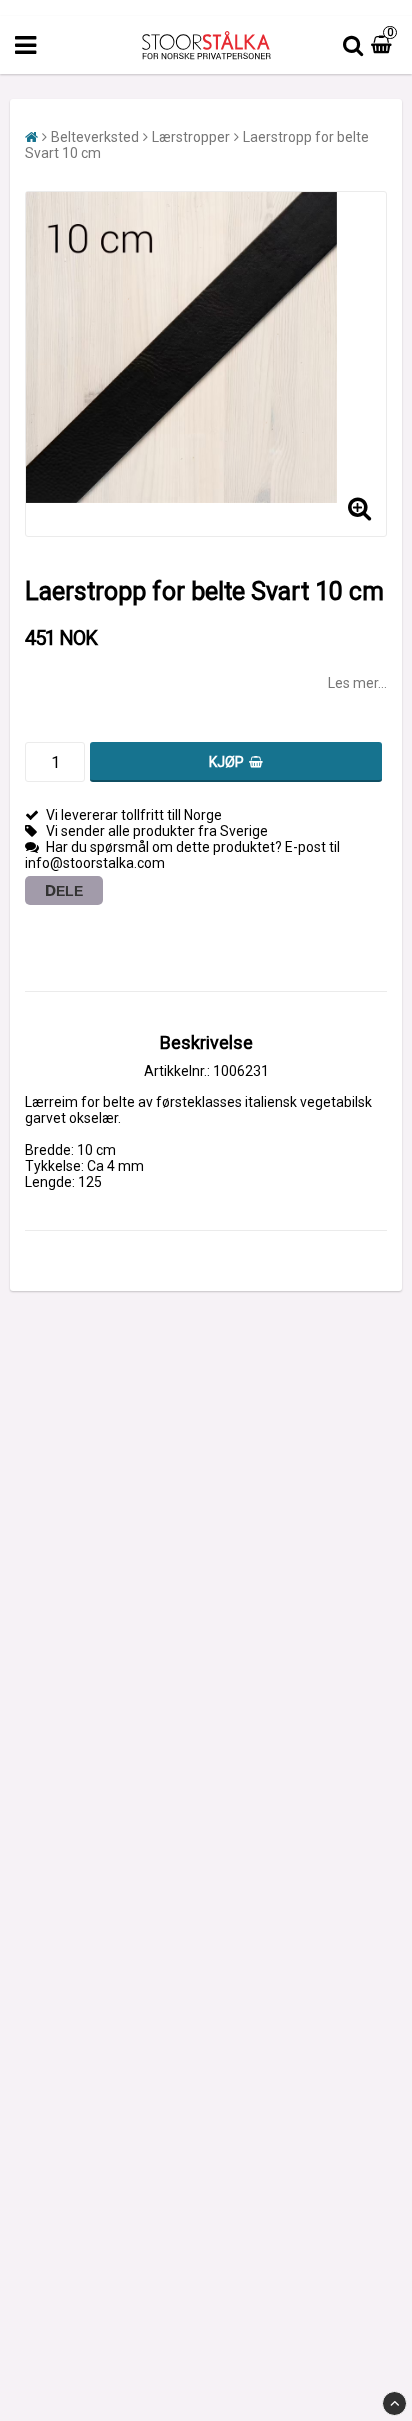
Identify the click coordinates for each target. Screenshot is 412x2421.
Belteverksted (95, 137)
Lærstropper (191, 137)
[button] (384, 45)
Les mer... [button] (357, 683)
